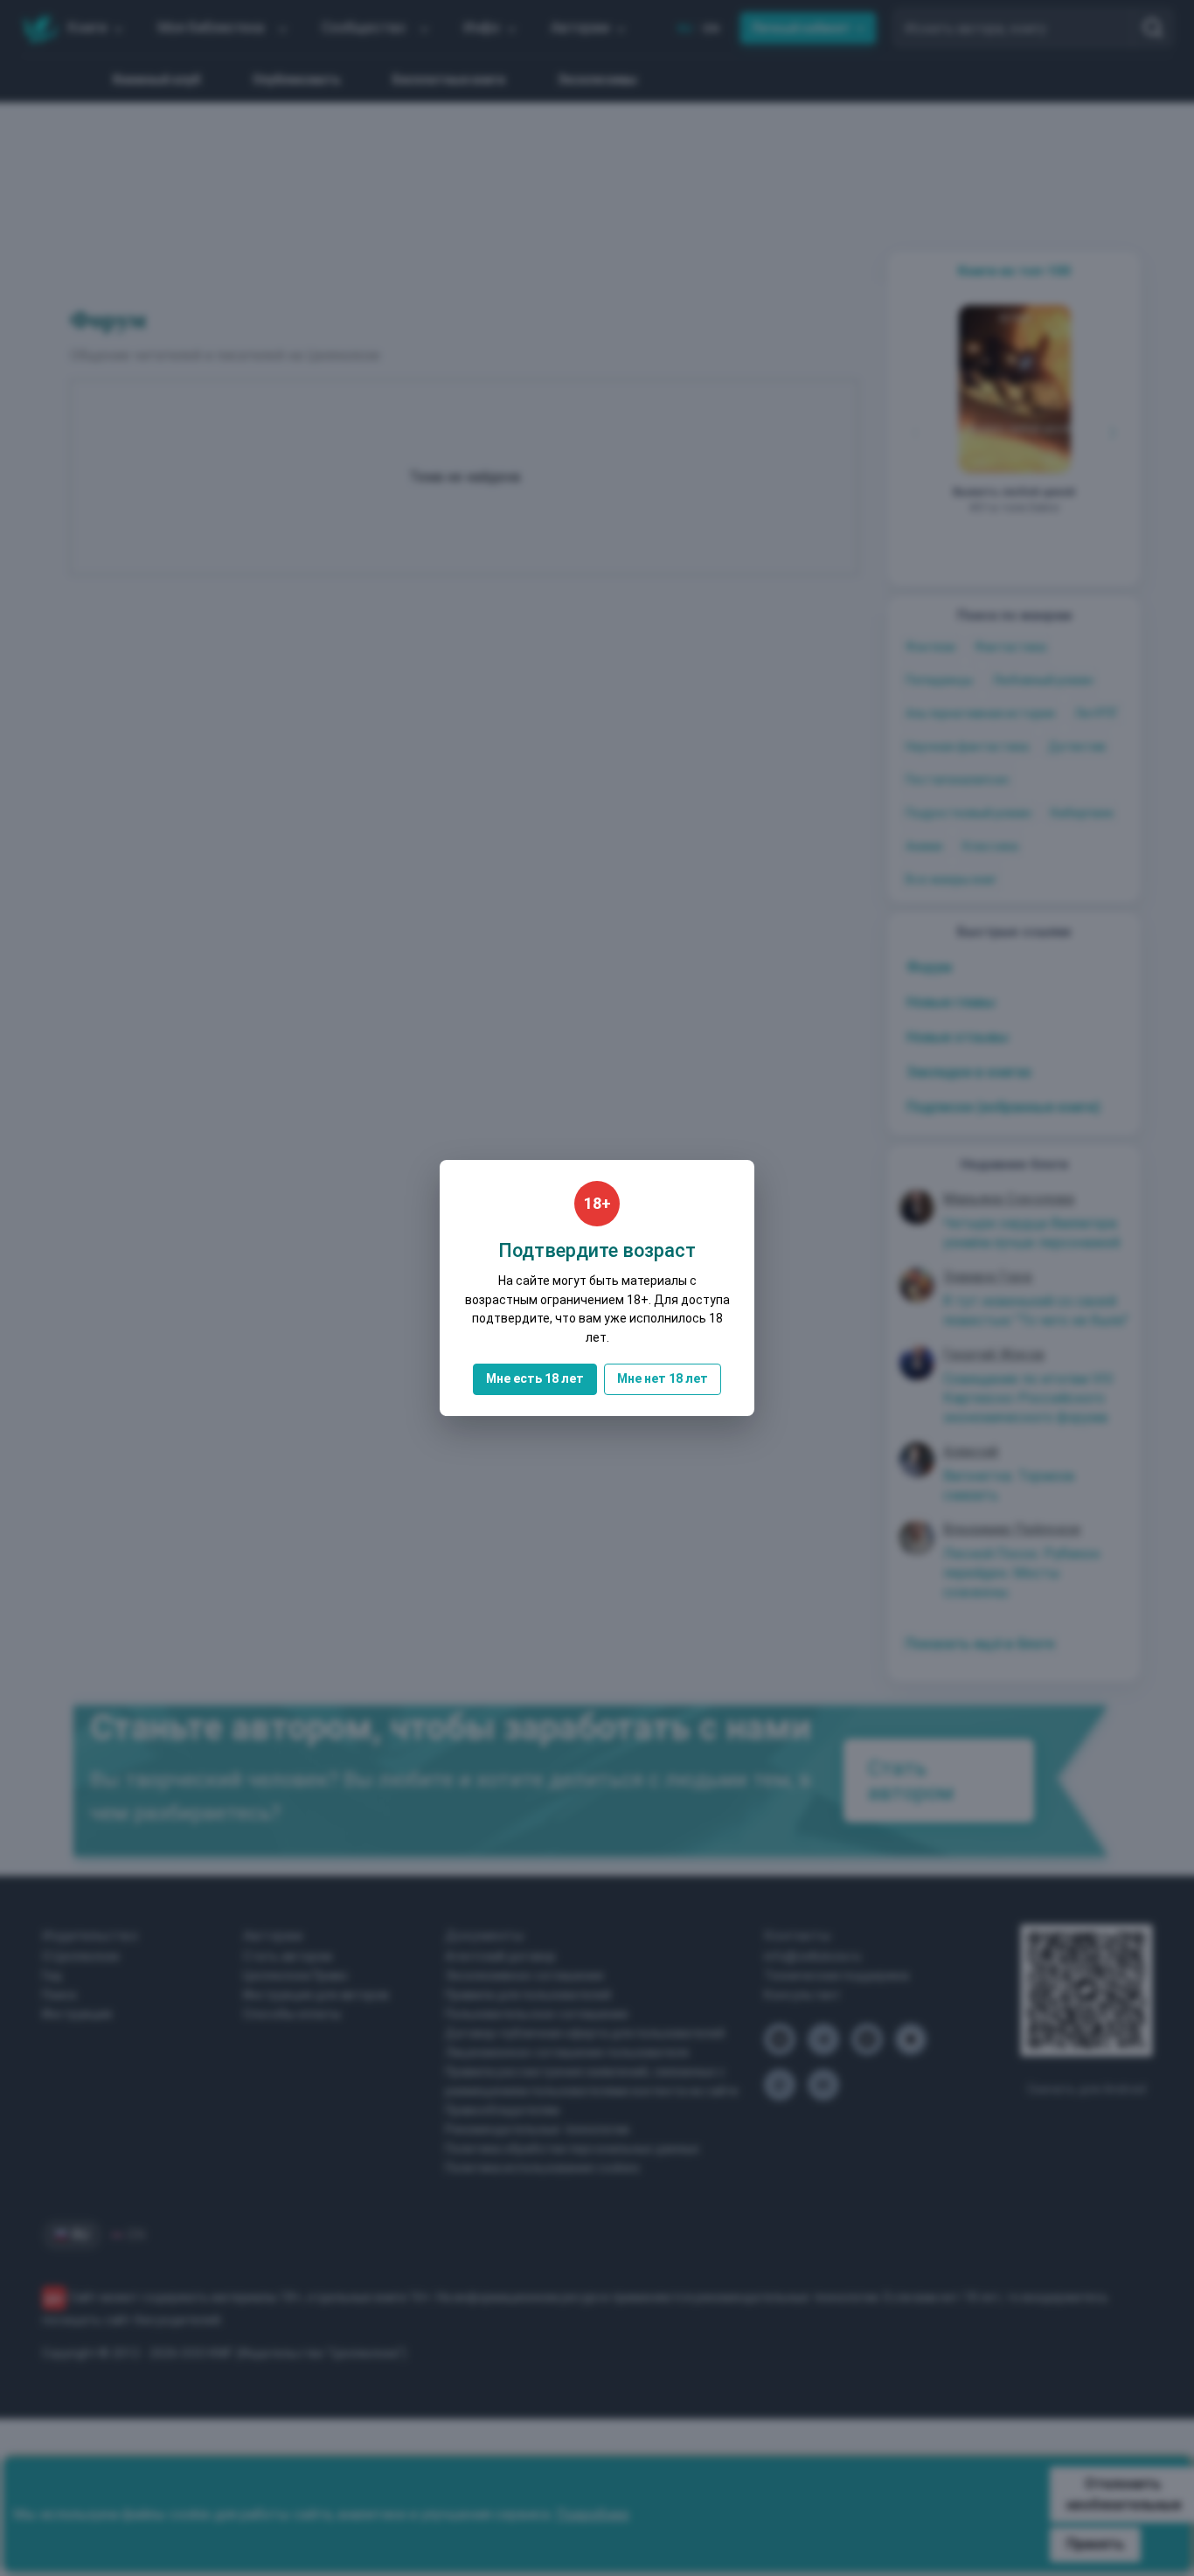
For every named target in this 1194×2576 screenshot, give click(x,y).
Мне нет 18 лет (663, 1378)
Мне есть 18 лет (535, 1378)
